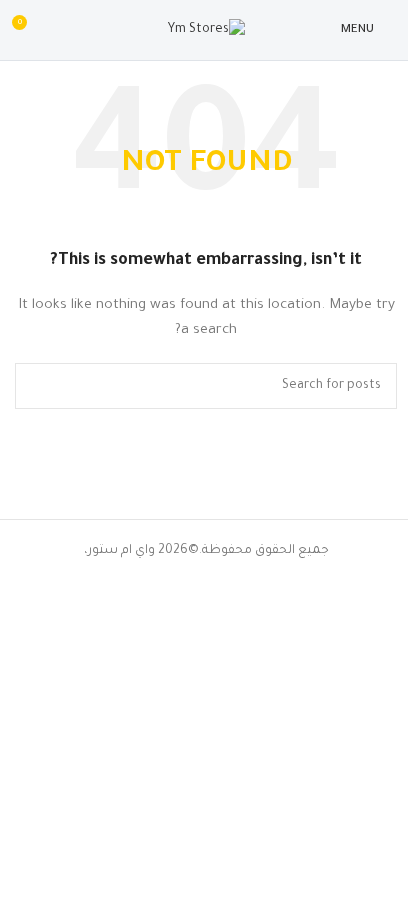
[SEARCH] (38, 386)
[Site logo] (206, 31)
